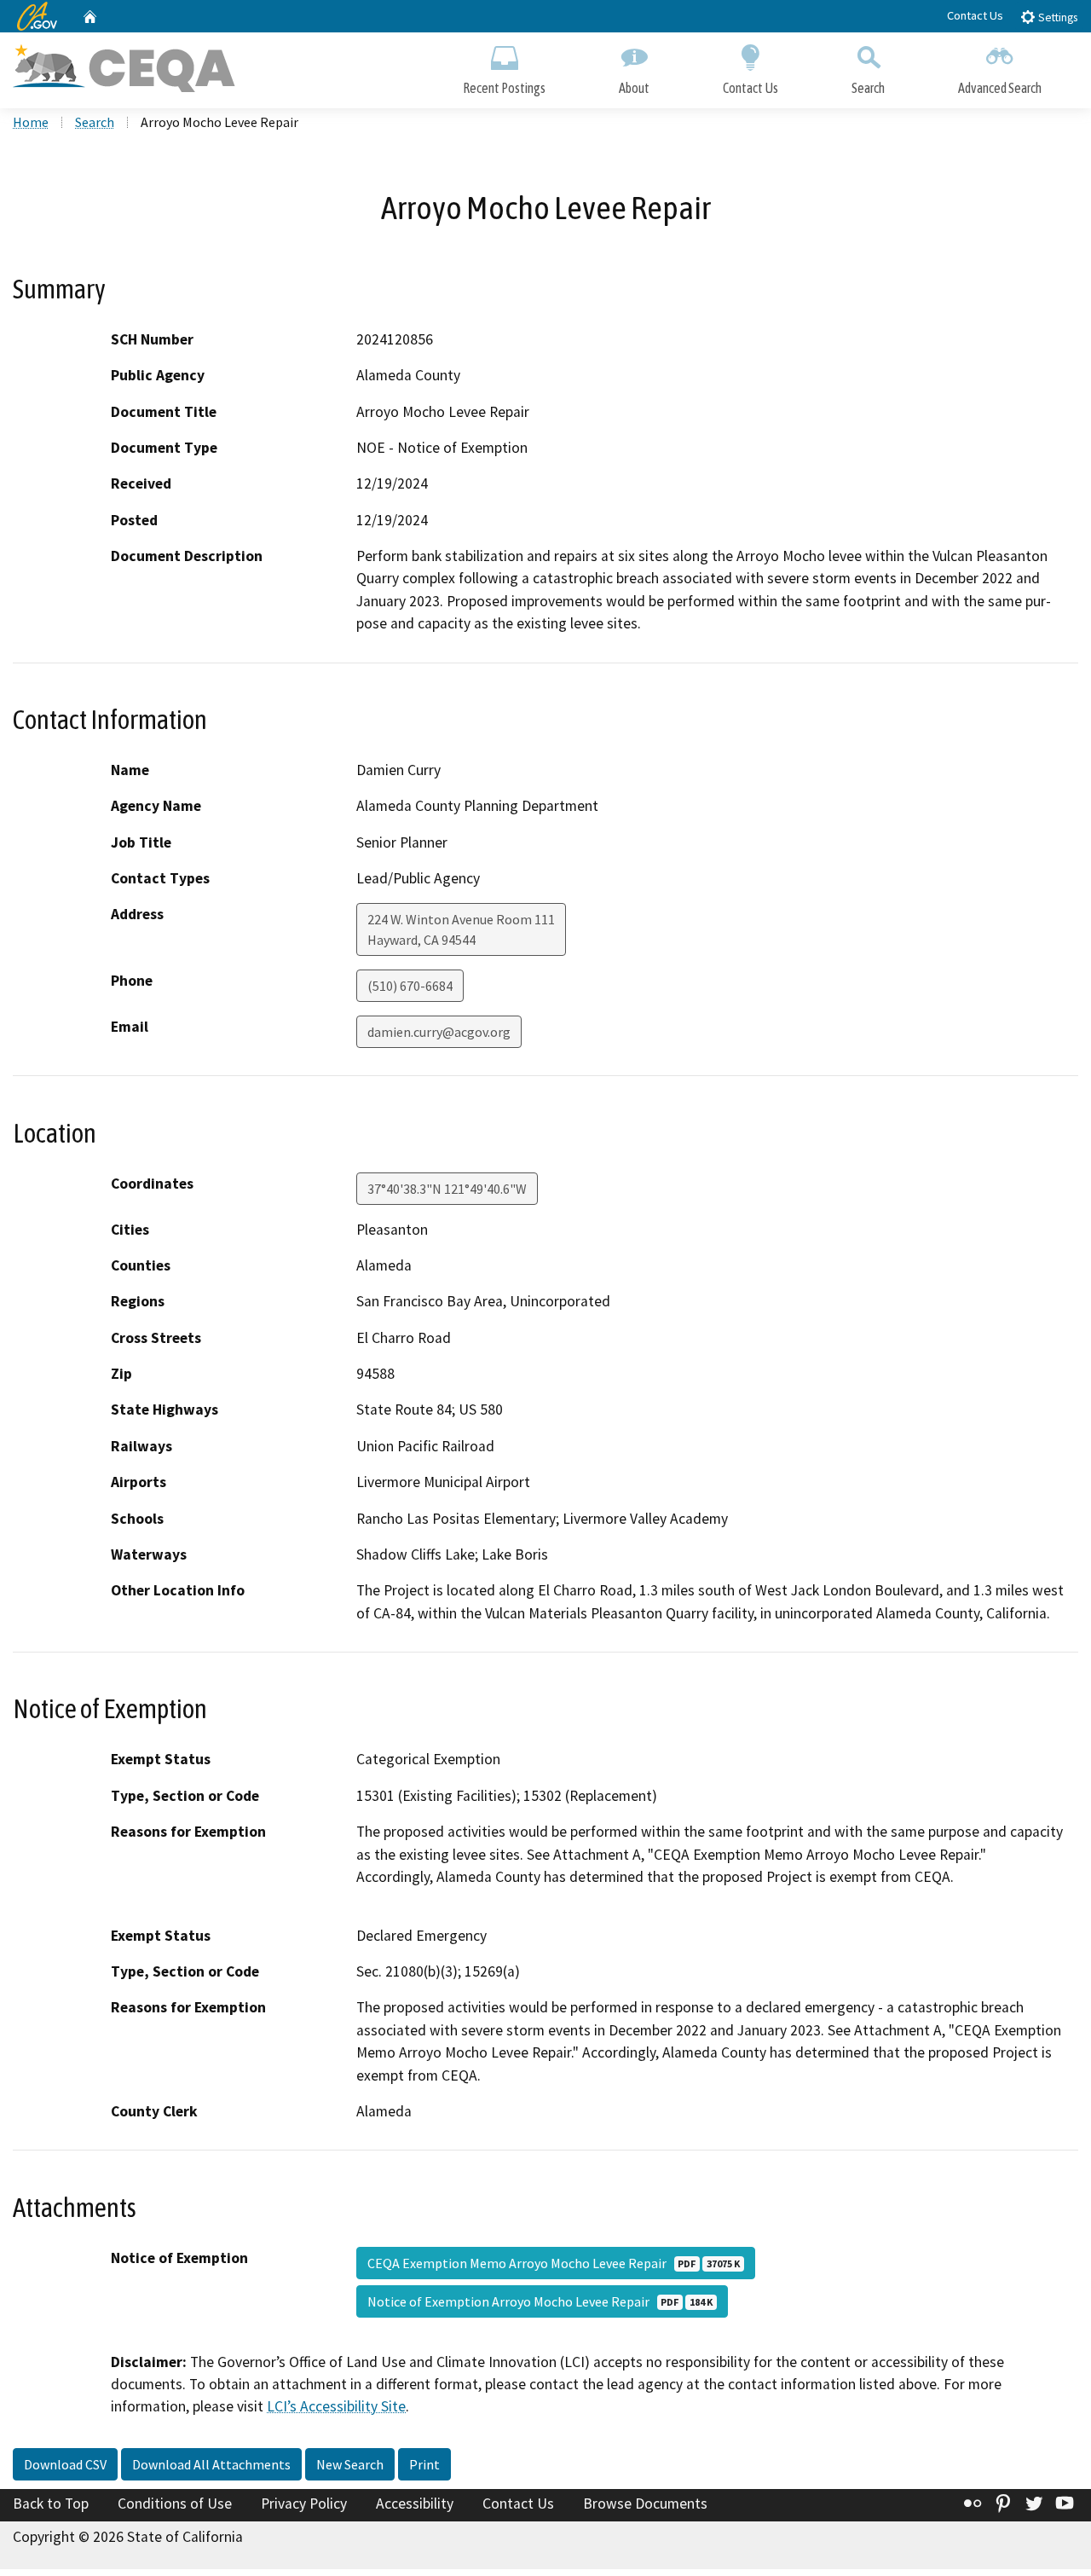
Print (424, 2464)
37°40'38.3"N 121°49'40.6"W (447, 1189)
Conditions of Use (175, 2504)
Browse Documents (645, 2504)
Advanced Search (1000, 88)
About (634, 88)
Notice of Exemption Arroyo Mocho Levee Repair (540, 2301)
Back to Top (51, 2504)
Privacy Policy (304, 2504)
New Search (350, 2464)
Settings (1056, 17)
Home (31, 122)
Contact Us (975, 15)
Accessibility (415, 2504)
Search (868, 88)
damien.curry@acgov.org (439, 1032)
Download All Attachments (211, 2464)
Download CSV (65, 2464)
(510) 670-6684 (410, 986)
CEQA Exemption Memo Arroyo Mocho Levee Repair (554, 2263)
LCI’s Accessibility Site (336, 2406)
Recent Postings (504, 88)
